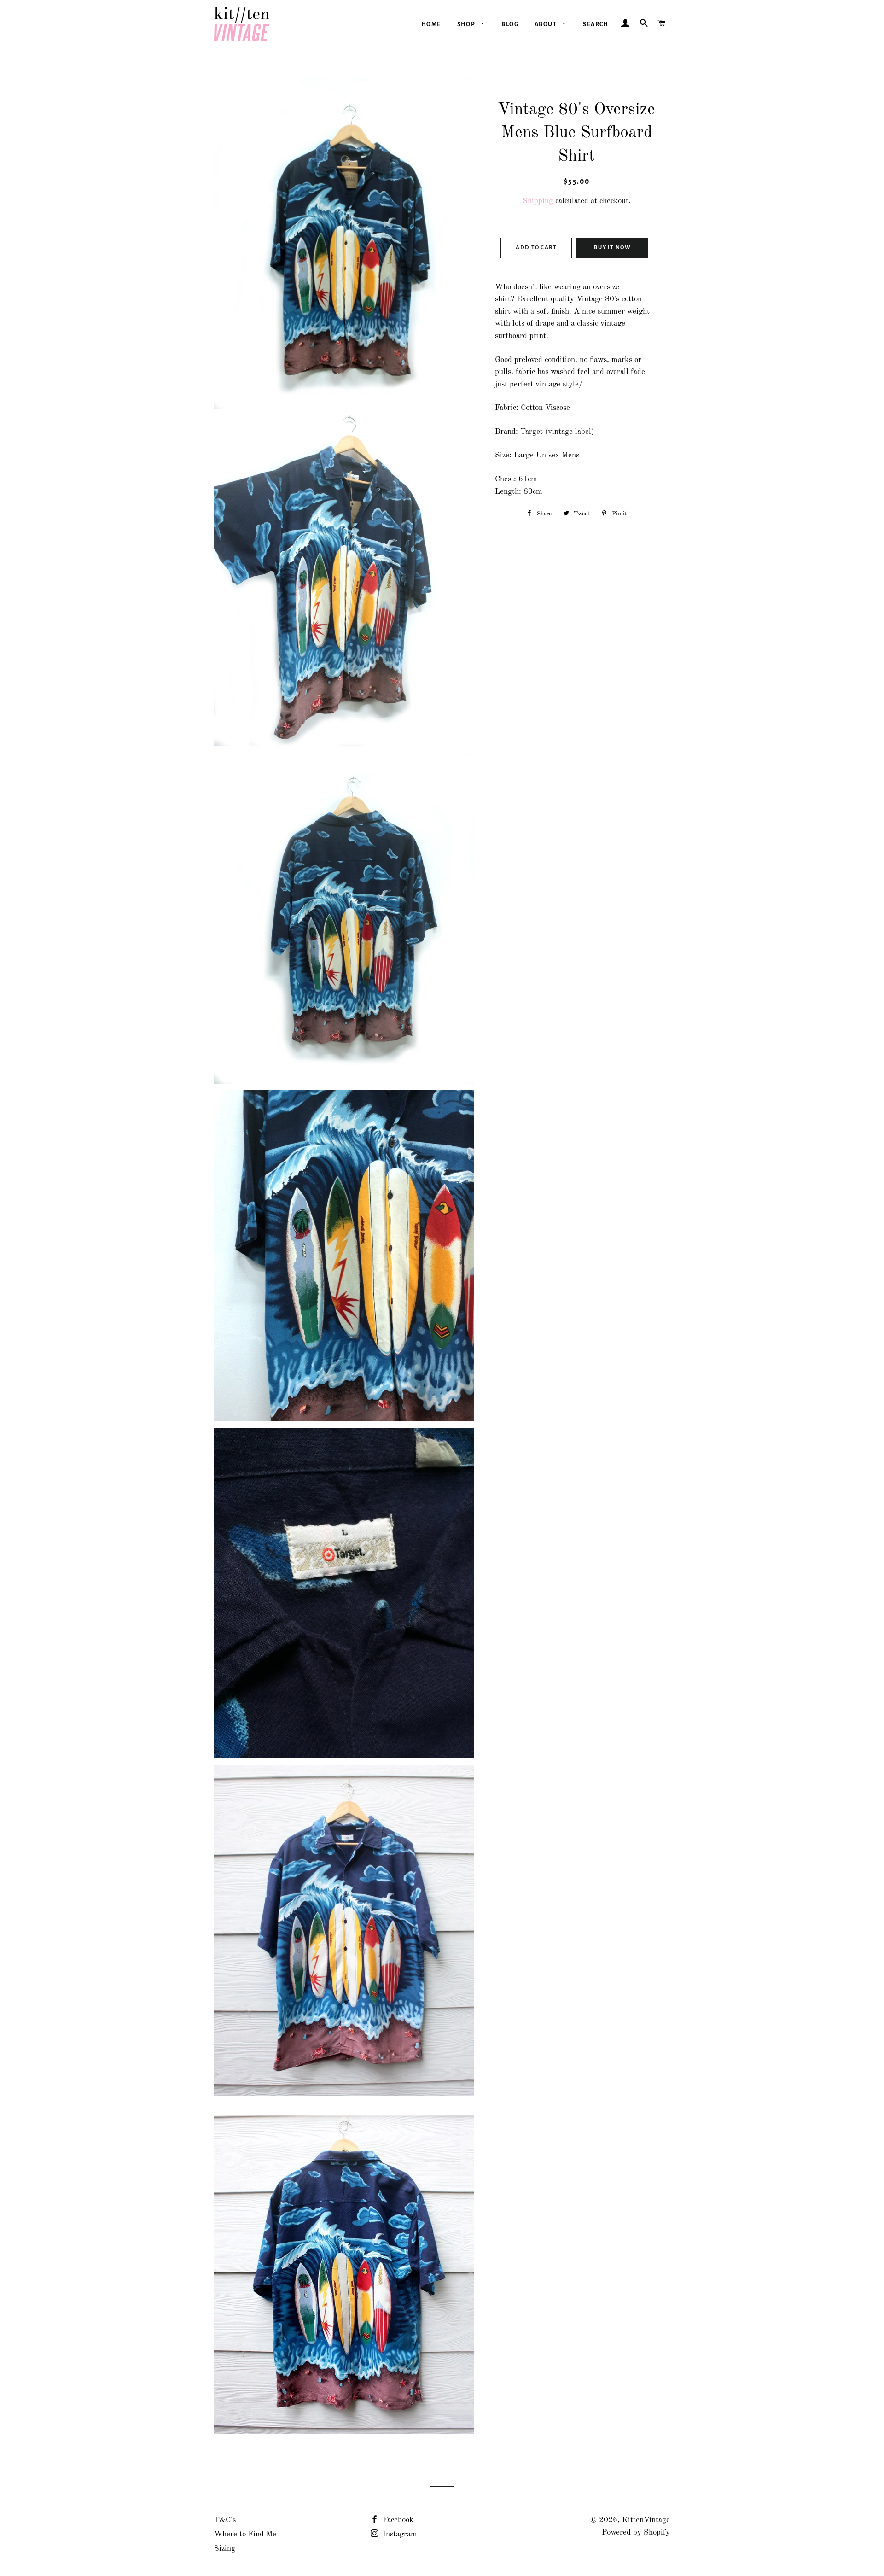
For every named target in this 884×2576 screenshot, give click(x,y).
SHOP (467, 24)
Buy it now (612, 248)
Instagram (399, 2534)
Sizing (225, 2549)
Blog (510, 24)
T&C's (225, 2520)
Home (431, 24)
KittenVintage (646, 2520)
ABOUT (546, 24)
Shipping (538, 201)
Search (596, 24)
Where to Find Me (245, 2534)
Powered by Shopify (636, 2532)
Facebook (397, 2520)
